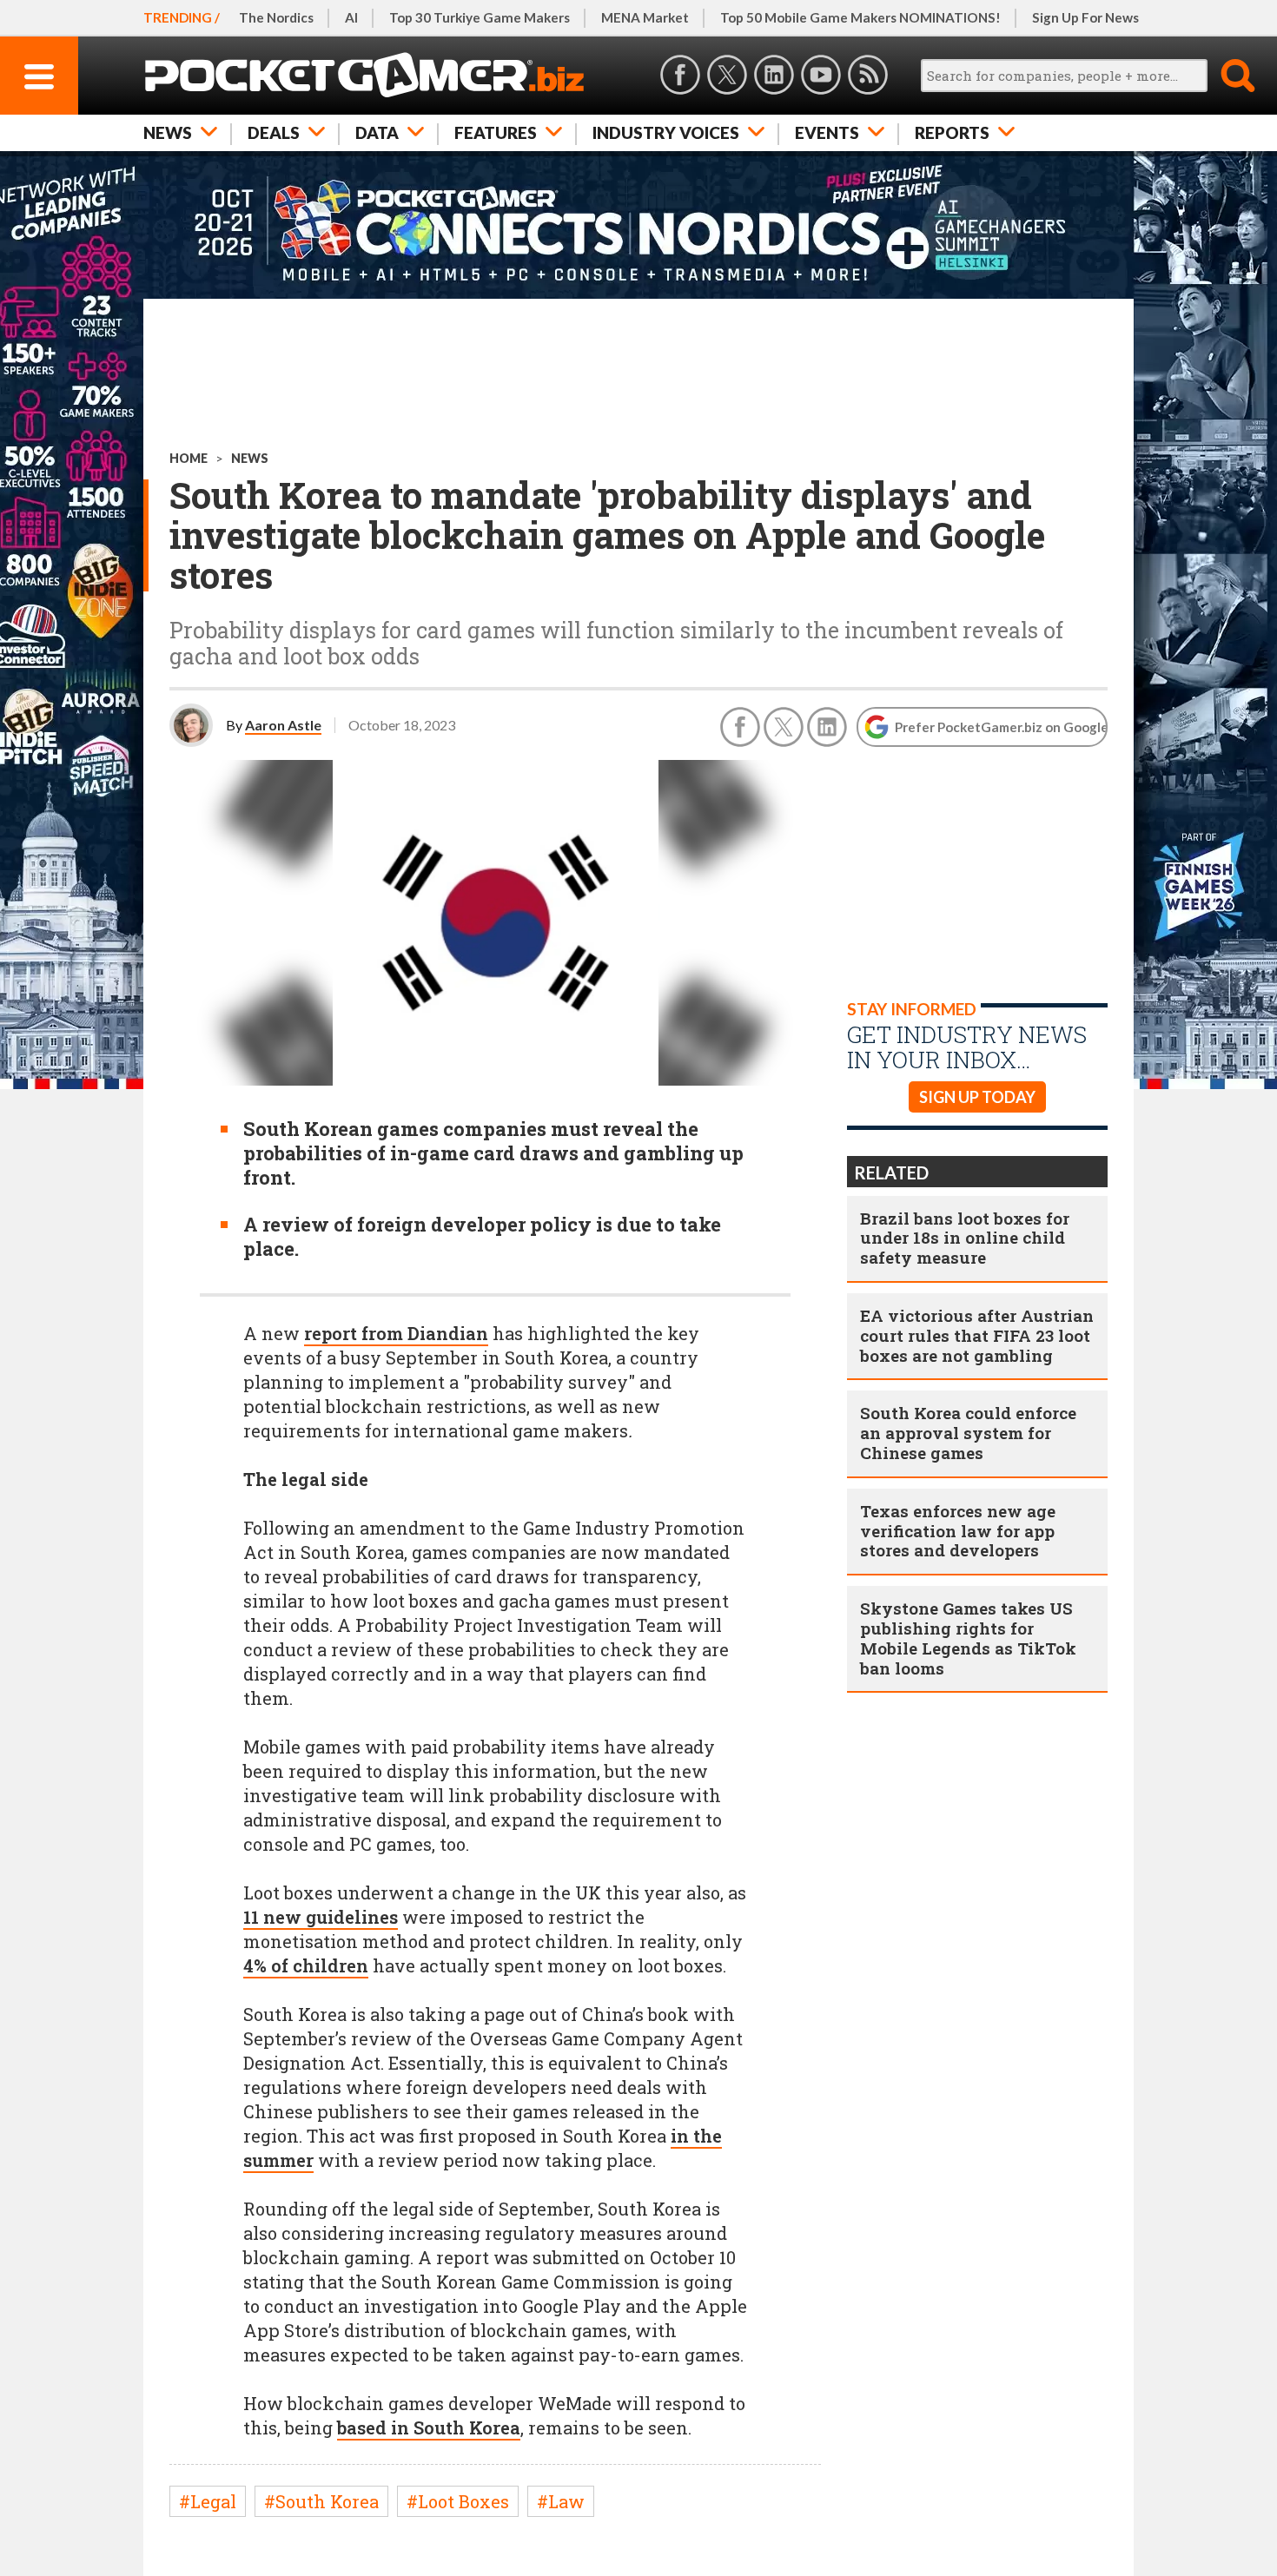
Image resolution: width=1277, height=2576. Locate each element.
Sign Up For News (1085, 17)
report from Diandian (396, 1333)
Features (496, 132)
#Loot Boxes (458, 2501)
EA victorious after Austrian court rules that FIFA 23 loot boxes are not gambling (977, 1335)
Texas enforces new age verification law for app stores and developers (958, 1531)
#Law (561, 2501)
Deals (274, 132)
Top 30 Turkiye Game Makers (480, 17)
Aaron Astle (283, 725)
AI (351, 17)
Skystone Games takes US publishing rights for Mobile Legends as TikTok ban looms (968, 1638)
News (168, 132)
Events (827, 132)
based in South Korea (429, 2427)
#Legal (208, 2501)
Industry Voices (666, 132)
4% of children (306, 1965)
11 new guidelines (321, 1917)
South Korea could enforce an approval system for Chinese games (968, 1433)
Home (189, 458)
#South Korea (321, 2501)
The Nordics (276, 17)
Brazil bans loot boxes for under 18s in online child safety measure (965, 1238)
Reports (952, 132)
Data (377, 132)
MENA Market (645, 17)
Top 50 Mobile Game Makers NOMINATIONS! (860, 17)
